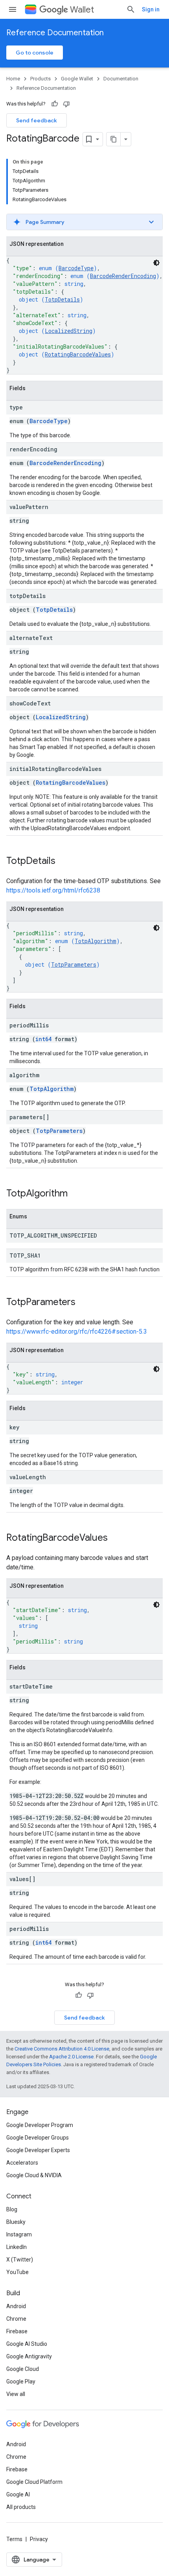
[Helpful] (55, 104)
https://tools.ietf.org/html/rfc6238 (53, 890)
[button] (84, 222)
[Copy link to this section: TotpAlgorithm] (75, 1194)
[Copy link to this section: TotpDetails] (63, 862)
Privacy (39, 2539)
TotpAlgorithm (96, 941)
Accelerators (22, 2163)
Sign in (151, 9)
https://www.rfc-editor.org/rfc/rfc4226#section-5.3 (77, 1332)
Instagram (19, 2234)
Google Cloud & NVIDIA (34, 2175)
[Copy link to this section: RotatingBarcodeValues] (116, 1538)
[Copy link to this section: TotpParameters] (83, 1303)
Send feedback (37, 120)
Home (13, 79)
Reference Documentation (55, 33)
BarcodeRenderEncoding (123, 276)
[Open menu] (13, 9)
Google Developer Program (40, 2125)
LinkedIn (17, 2247)
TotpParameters (74, 964)
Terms (14, 2539)
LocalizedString (69, 331)
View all (16, 2394)
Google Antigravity (29, 2356)
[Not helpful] (66, 104)
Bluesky (16, 2222)
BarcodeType (76, 268)
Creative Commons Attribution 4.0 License (62, 2049)
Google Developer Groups (38, 2138)
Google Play (21, 2381)
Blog (12, 2209)
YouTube (17, 2272)
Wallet (82, 10)
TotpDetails (62, 299)
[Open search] (131, 9)
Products (40, 79)
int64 (43, 1039)
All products (21, 2507)
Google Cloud (23, 2369)
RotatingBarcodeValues (78, 354)
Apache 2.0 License (71, 2057)
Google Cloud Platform (34, 2482)
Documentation (121, 79)
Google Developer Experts (38, 2150)
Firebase (17, 2331)
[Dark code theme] (156, 263)
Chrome (16, 2319)
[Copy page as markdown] (114, 139)
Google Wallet (77, 79)
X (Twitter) (20, 2260)
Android (16, 2306)
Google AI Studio (27, 2344)
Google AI (18, 2494)
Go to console (35, 53)
